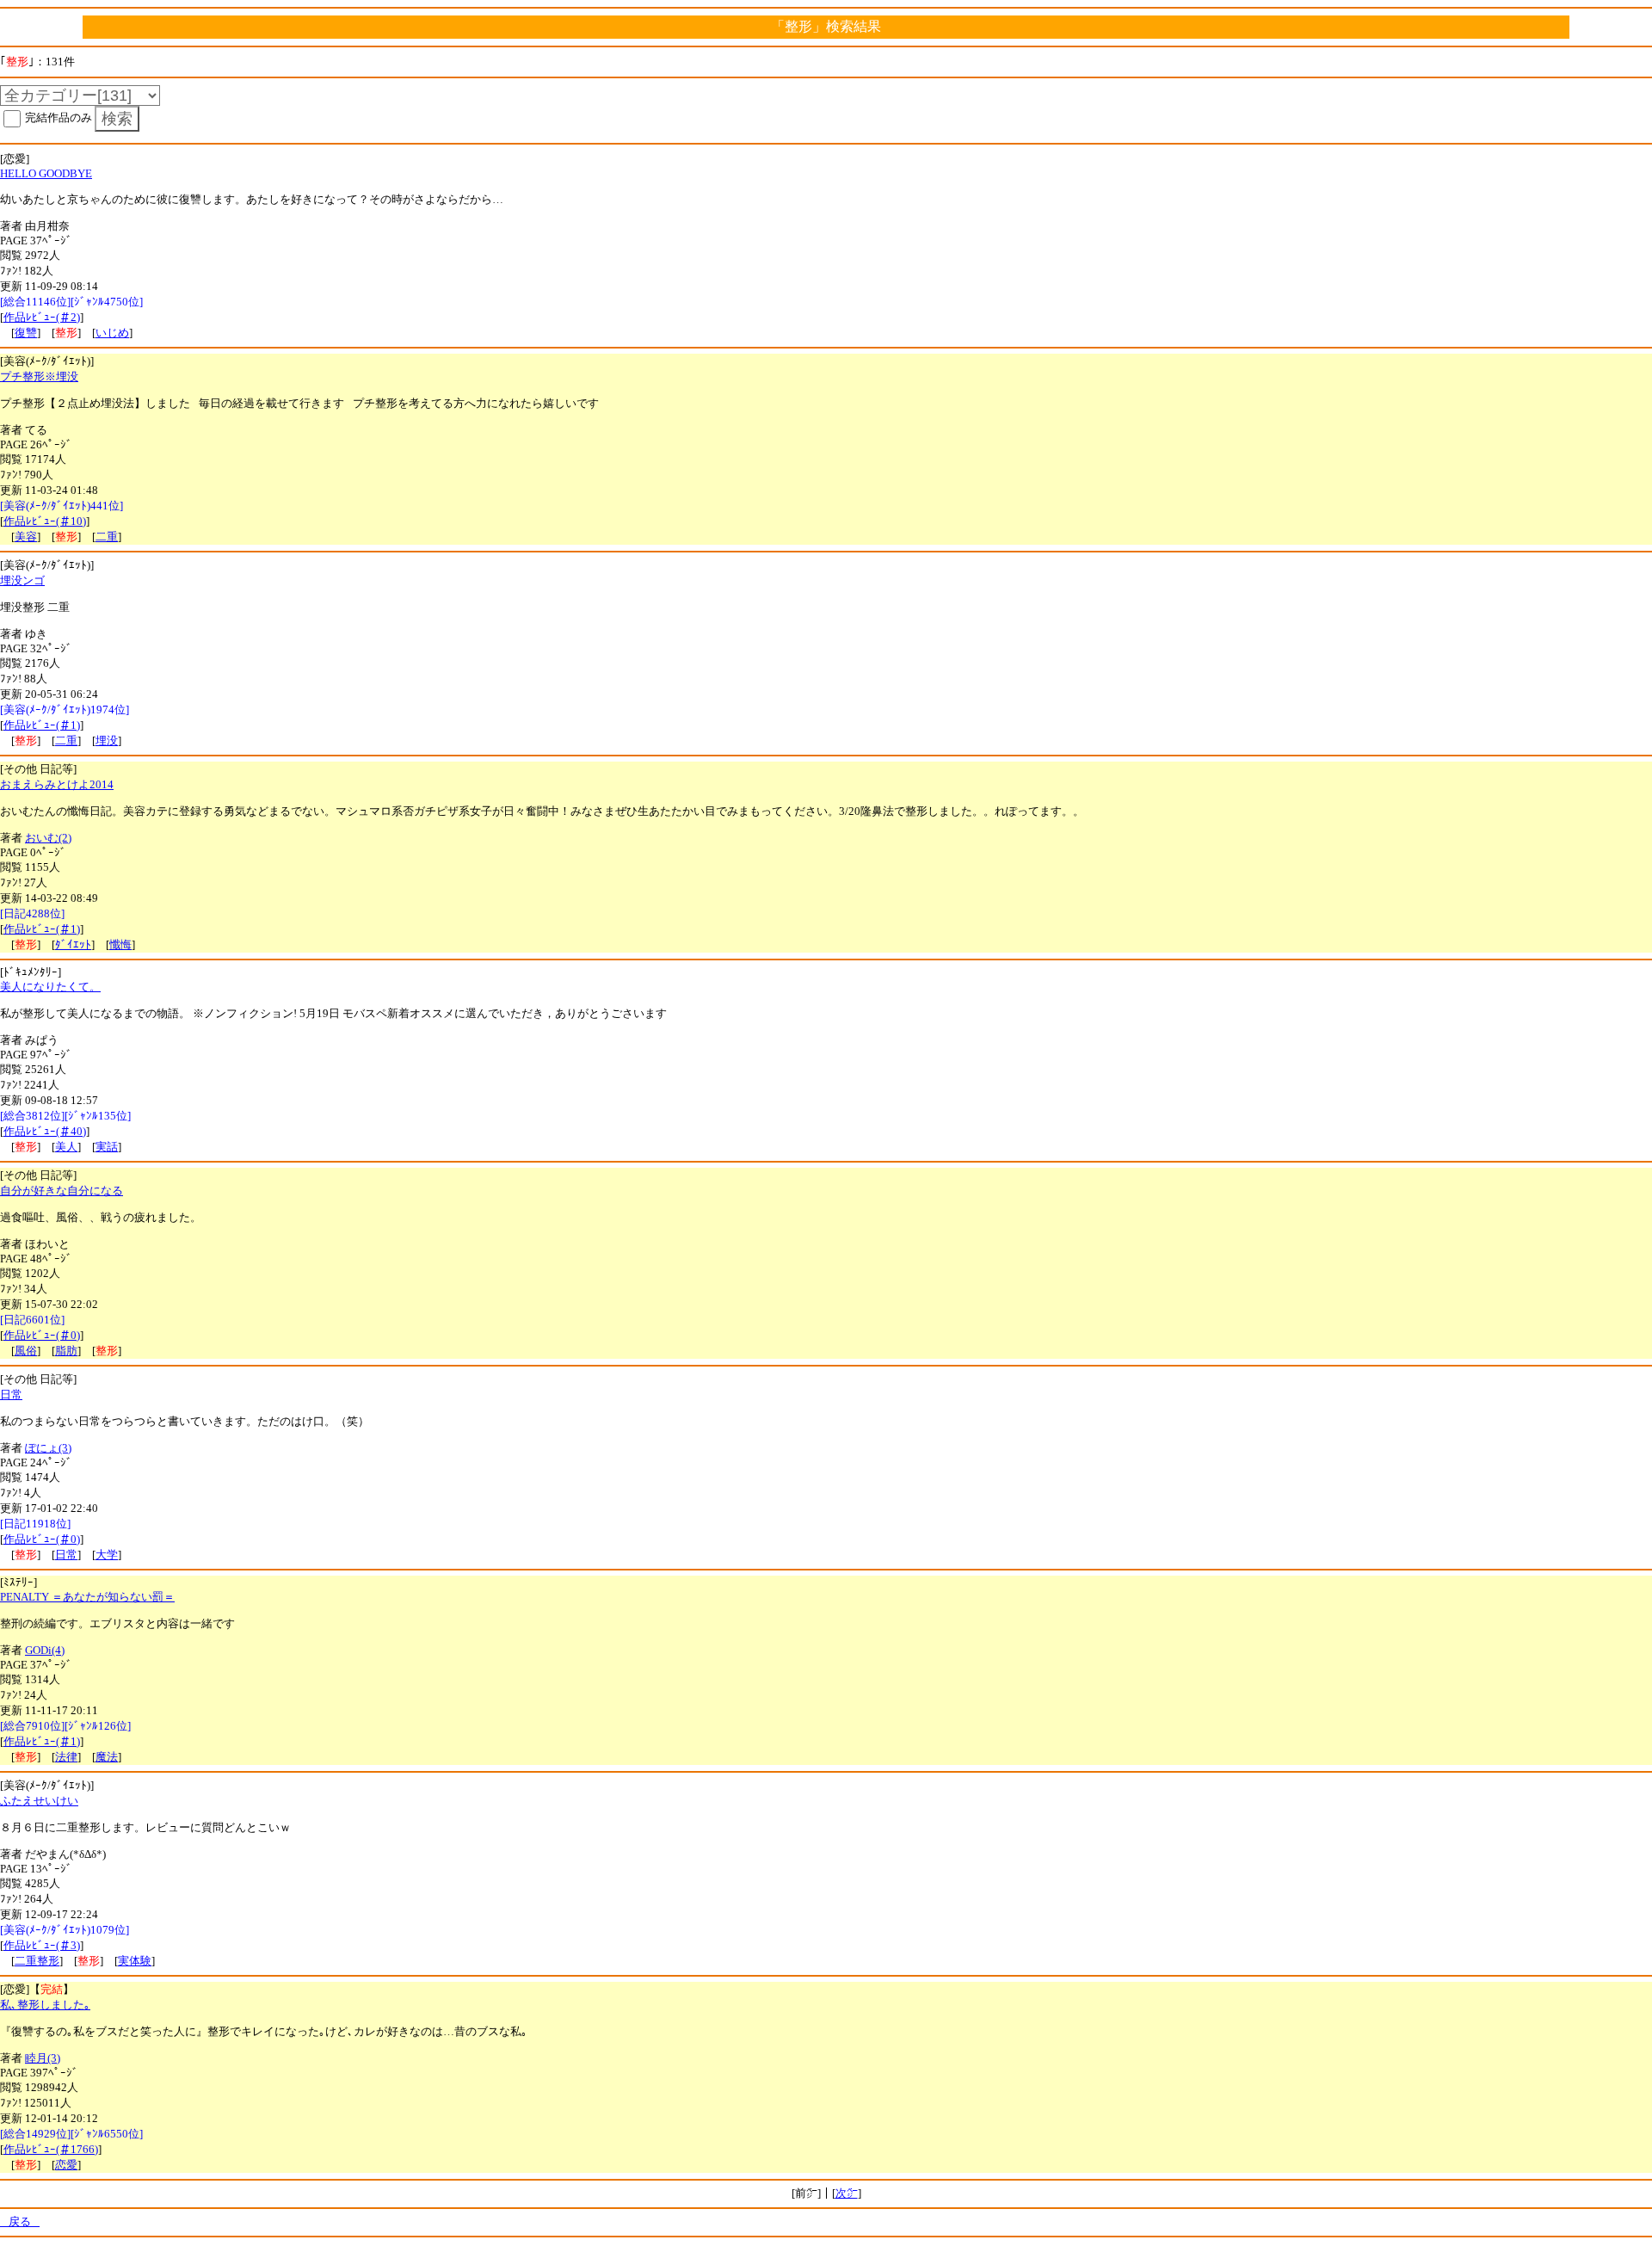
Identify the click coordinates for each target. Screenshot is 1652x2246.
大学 (107, 1555)
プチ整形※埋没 (39, 376)
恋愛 (66, 2165)
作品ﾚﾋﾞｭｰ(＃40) (45, 1131)
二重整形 (37, 1961)
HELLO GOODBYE (46, 173)
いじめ (112, 333)
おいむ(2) (48, 838)
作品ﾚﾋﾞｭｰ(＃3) (42, 1945)
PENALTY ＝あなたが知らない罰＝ (87, 1597)
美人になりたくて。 (50, 987)
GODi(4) (45, 1650)
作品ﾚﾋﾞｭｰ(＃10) (45, 521)
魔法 (107, 1757)
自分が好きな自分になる (62, 1191)
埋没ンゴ (22, 580)
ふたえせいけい (39, 1801)
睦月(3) (43, 2058)
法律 (66, 1757)
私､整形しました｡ (45, 2005)
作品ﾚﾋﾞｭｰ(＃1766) (51, 2149)
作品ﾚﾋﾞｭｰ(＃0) (42, 1335)
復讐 (26, 333)
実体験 (135, 1961)
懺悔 (120, 944)
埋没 (107, 740)
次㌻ (847, 2193)
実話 (107, 1147)
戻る (20, 2221)
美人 (66, 1147)
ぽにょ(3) (48, 1448)
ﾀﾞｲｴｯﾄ (73, 944)
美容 (26, 537)
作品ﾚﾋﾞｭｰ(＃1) (42, 725)
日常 (11, 1394)
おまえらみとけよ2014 (57, 784)
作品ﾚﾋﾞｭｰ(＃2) (42, 317)
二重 (107, 537)
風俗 (26, 1351)
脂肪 (66, 1351)
